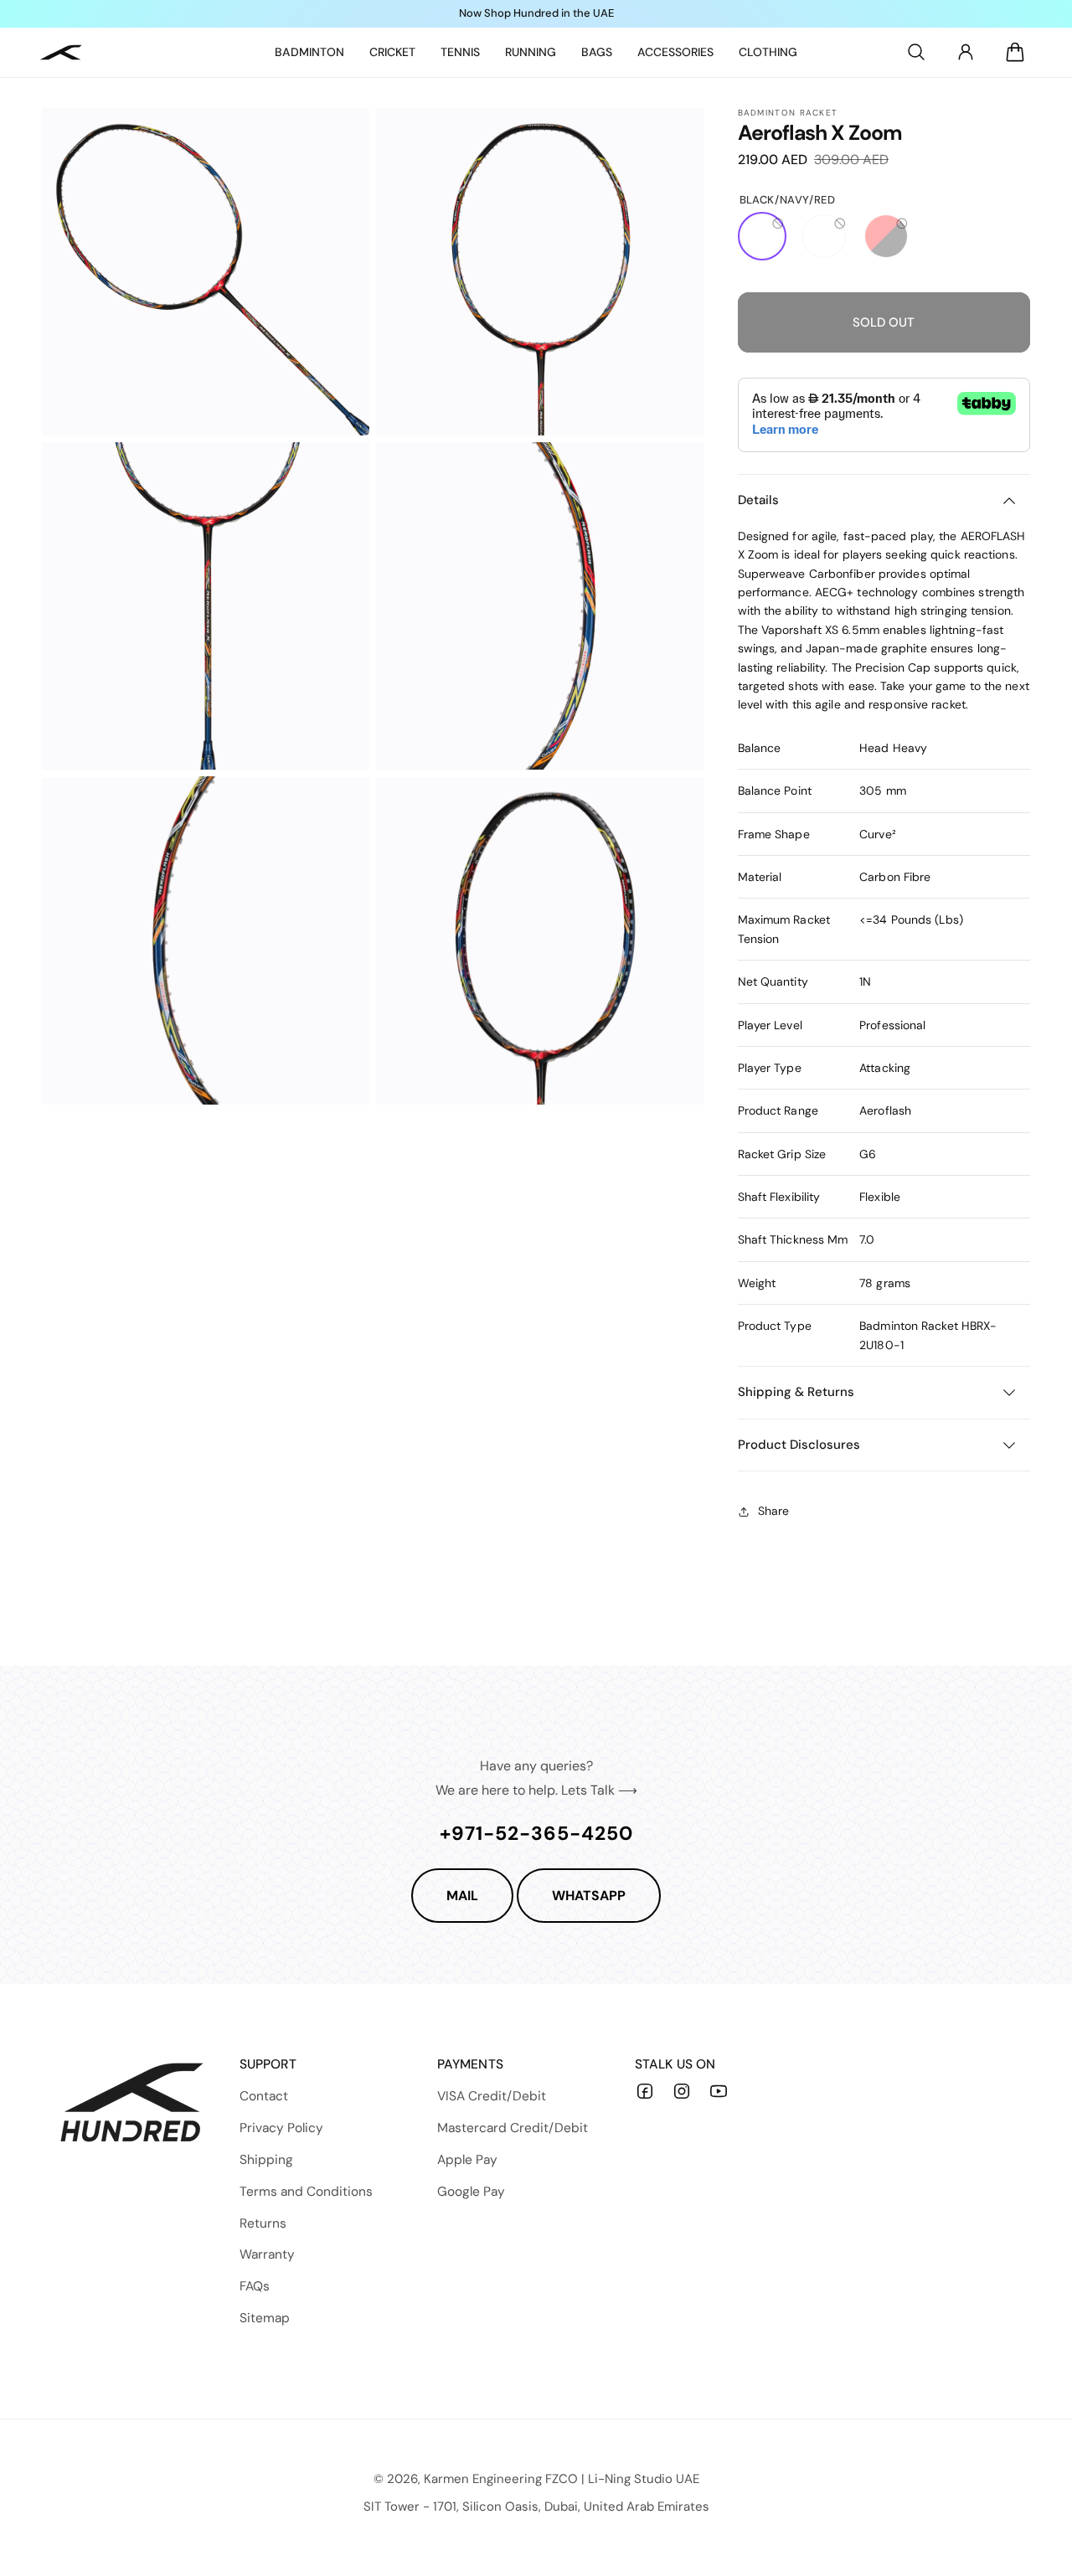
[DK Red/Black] (886, 236)
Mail (462, 1896)
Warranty (267, 2254)
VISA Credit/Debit (492, 2096)
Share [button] (773, 1511)
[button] (916, 52)
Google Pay (471, 2192)
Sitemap (265, 2318)
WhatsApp (589, 1896)
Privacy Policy (281, 2128)
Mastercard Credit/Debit (513, 2128)
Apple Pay (467, 2160)
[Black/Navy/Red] (762, 236)
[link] (309, 52)
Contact (264, 2096)
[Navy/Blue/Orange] (824, 236)
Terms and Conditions (306, 2192)
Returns (263, 2223)
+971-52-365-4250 (536, 1833)
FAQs (255, 2286)
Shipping (266, 2160)
